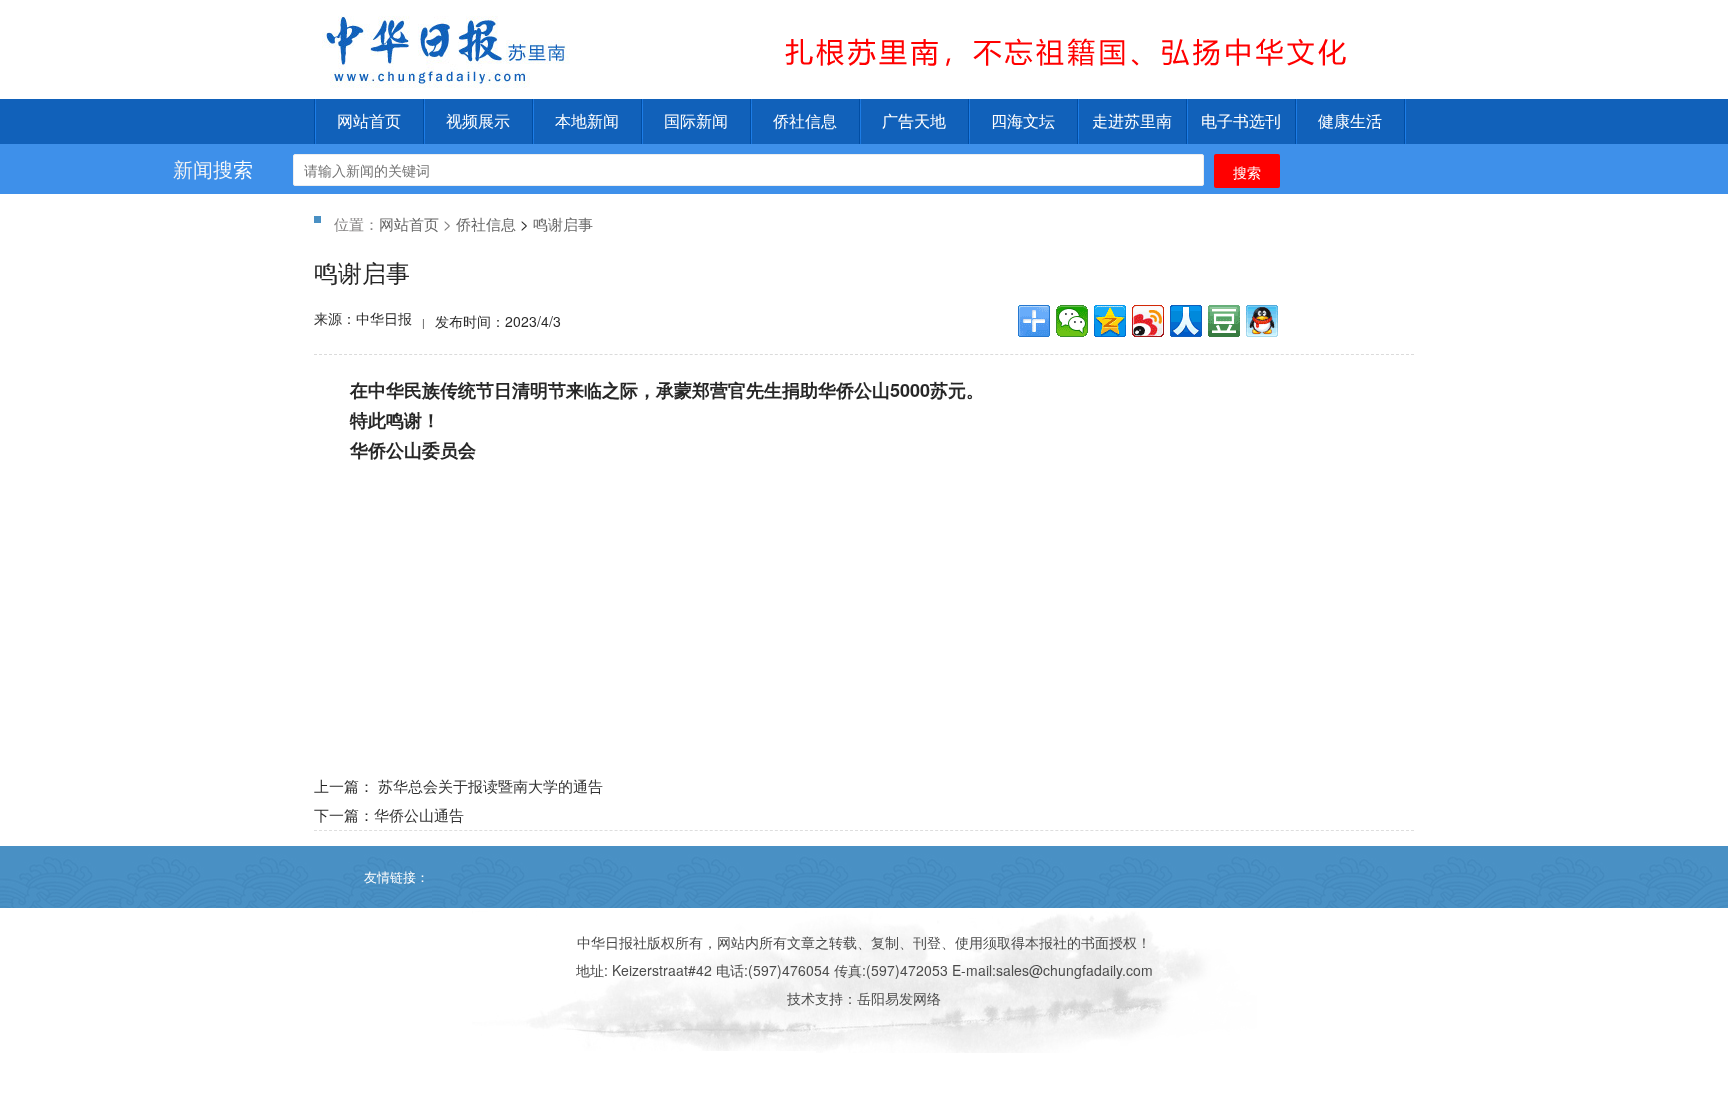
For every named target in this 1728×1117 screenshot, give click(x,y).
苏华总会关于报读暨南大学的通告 (490, 785)
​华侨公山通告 (419, 814)
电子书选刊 (1241, 121)
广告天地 (914, 121)
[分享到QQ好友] (1262, 321)
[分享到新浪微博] (1148, 321)
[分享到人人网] (1186, 321)
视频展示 (478, 121)
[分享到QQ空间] (1110, 321)
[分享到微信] (1072, 321)
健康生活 (1350, 121)
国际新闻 (696, 121)
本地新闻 (587, 121)
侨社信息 (805, 121)
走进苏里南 (1132, 121)
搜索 (1247, 172)
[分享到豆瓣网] (1224, 321)
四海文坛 (1023, 121)
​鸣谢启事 (563, 223)
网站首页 (369, 121)
